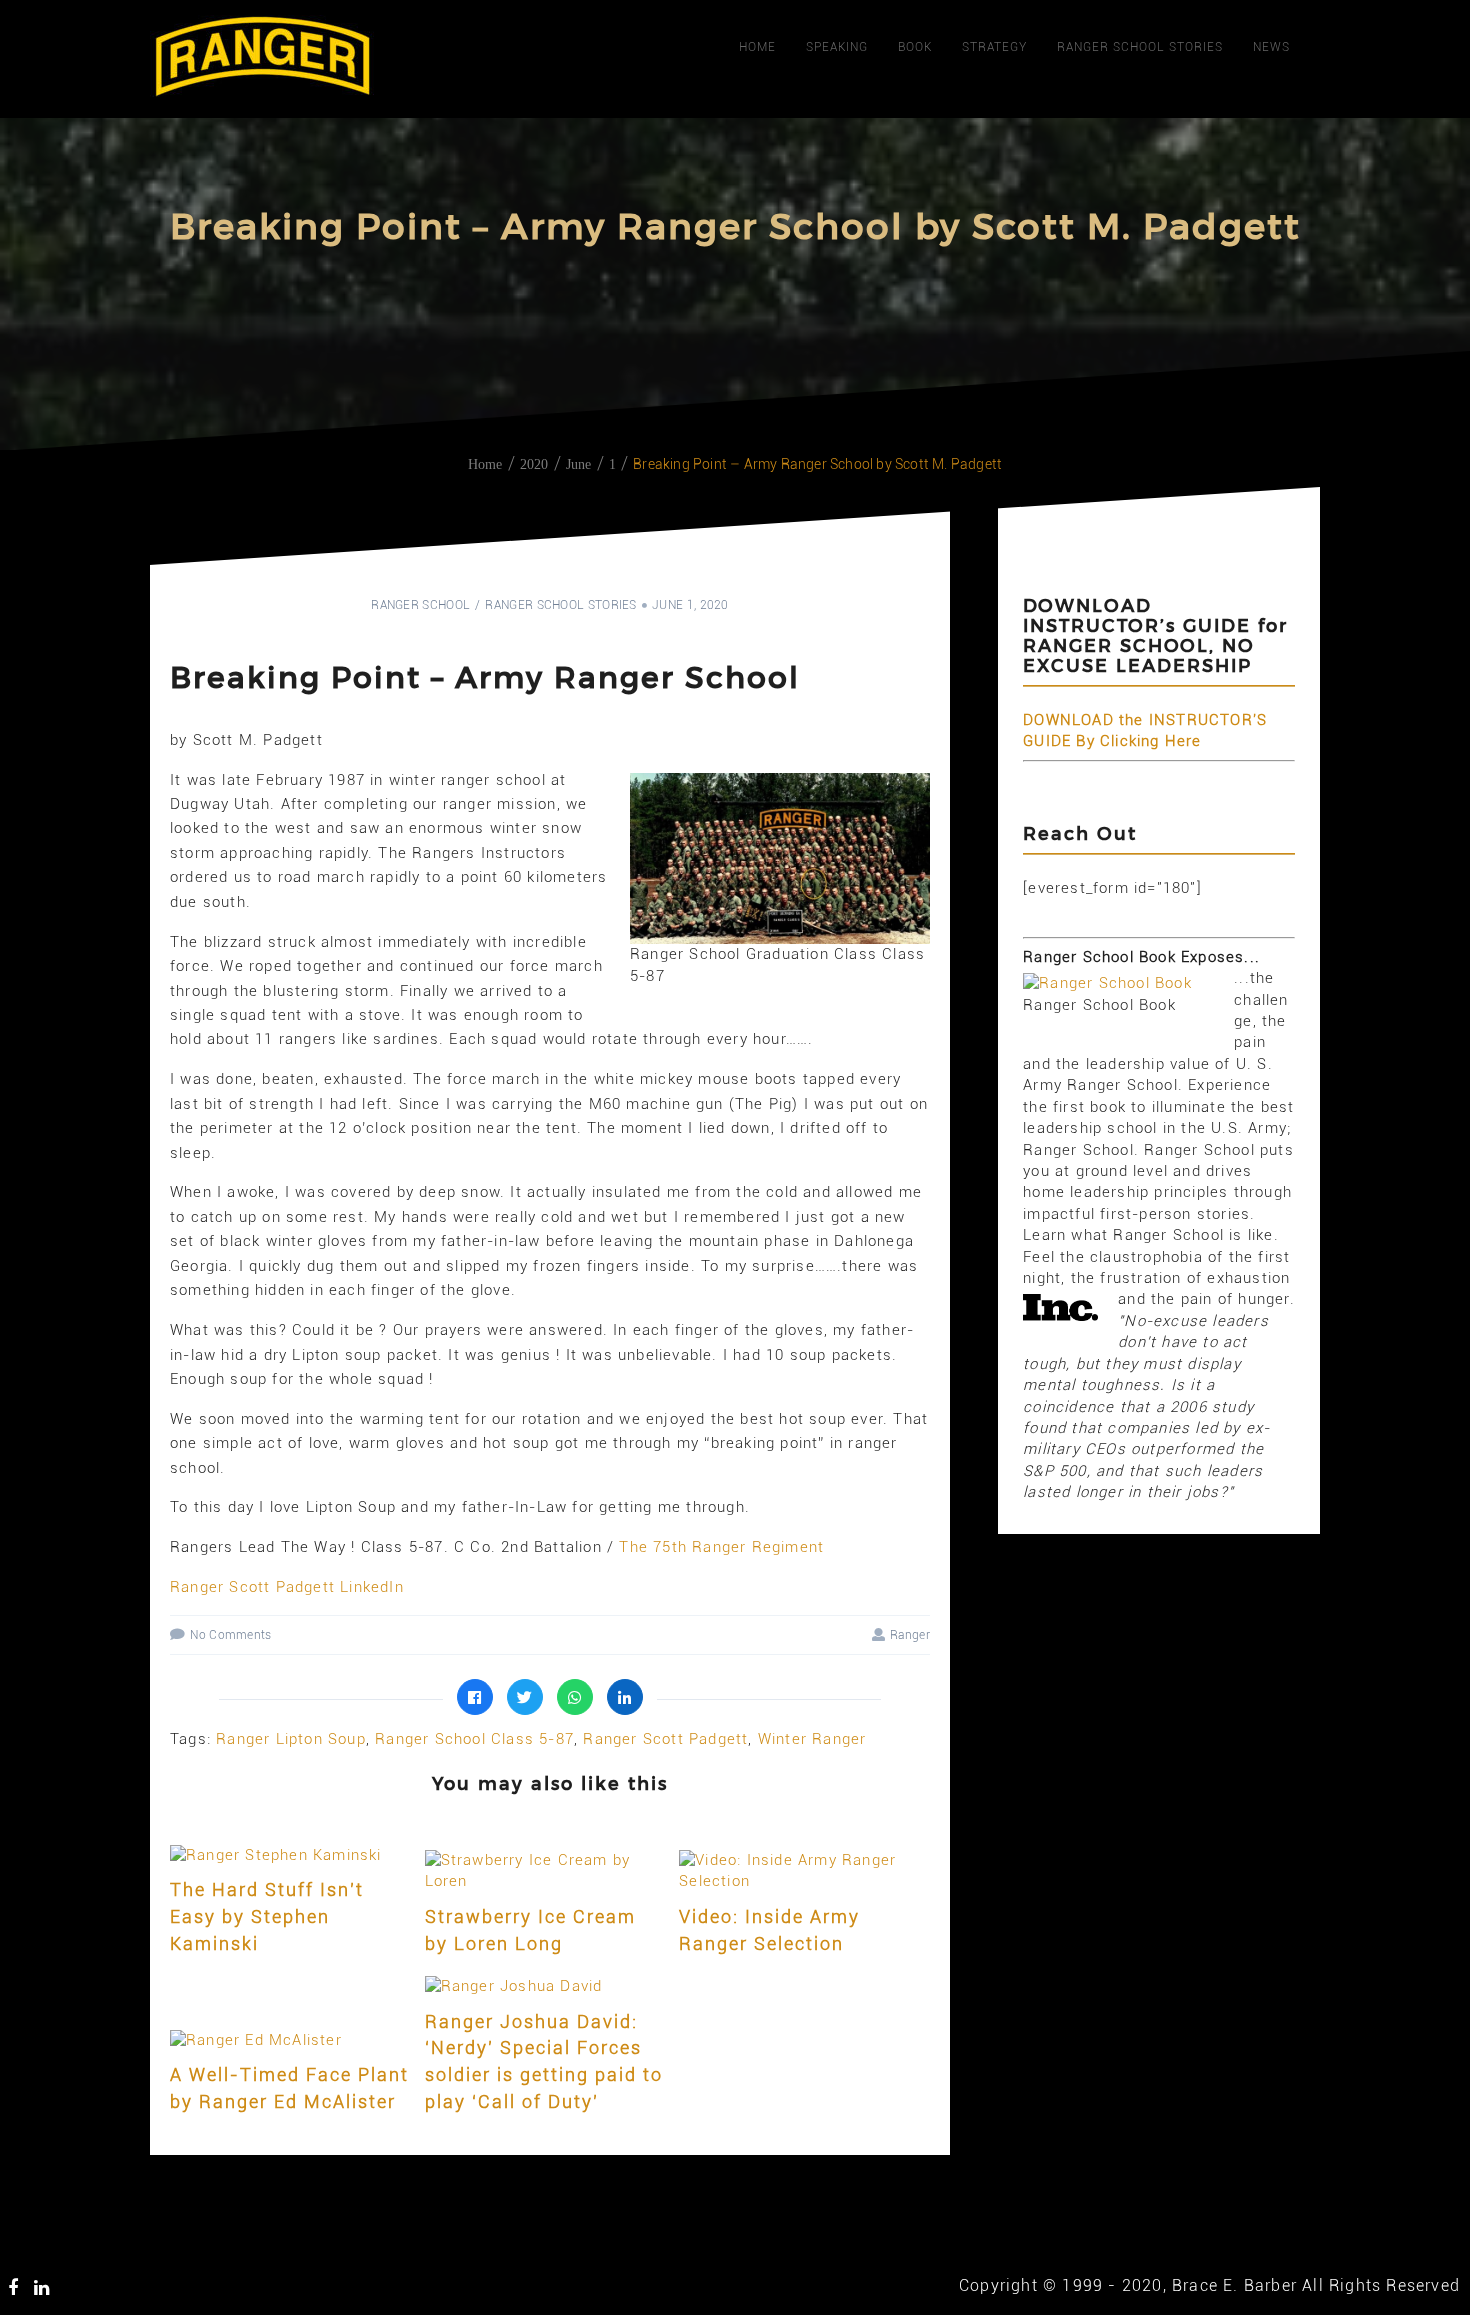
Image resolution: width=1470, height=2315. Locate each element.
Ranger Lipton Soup (291, 1739)
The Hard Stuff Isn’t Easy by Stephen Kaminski (267, 1916)
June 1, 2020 (690, 605)
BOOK (915, 47)
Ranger (910, 1635)
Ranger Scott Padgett (665, 1739)
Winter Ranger (812, 1739)
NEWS (1271, 47)
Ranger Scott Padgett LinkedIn (287, 1587)
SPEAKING (837, 47)
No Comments (230, 1635)
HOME (757, 47)
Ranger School (420, 605)
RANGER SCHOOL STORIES (1140, 47)
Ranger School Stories (560, 605)
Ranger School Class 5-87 (474, 1739)
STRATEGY (994, 47)
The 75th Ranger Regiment (721, 1547)
